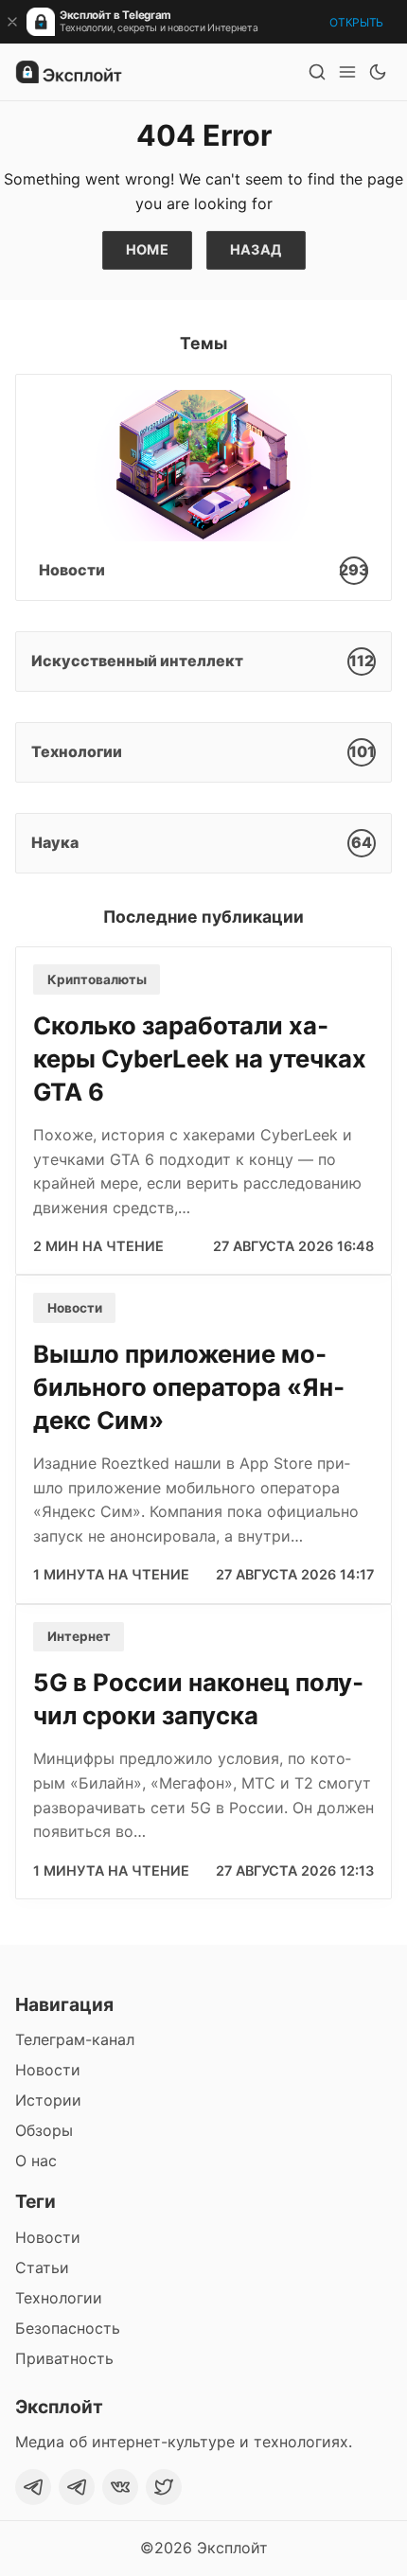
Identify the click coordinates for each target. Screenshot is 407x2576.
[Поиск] (317, 72)
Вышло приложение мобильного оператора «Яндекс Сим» (189, 1387)
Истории (48, 2100)
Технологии (59, 2298)
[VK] (120, 2487)
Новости (75, 1308)
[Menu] (347, 72)
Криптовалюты (97, 979)
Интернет (79, 1636)
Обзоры (44, 2130)
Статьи (42, 2267)
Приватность (64, 2358)
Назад (256, 249)
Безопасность (68, 2328)
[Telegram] (33, 2487)
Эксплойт (232, 2548)
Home (148, 249)
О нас (36, 2161)
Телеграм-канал (75, 2039)
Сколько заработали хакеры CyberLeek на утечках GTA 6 (200, 1059)
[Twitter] (164, 2487)
